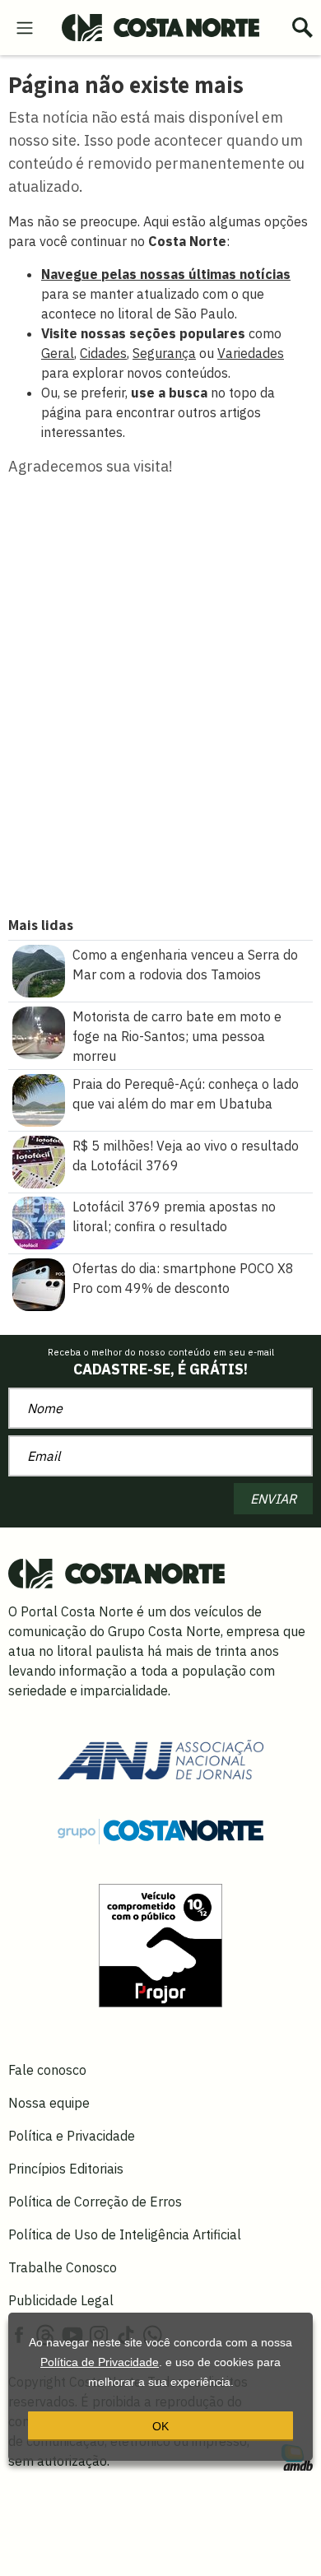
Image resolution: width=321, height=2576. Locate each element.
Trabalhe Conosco (63, 2267)
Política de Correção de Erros (95, 2202)
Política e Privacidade (72, 2136)
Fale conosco (47, 2070)
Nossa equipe (49, 2103)
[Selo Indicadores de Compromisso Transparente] (160, 1945)
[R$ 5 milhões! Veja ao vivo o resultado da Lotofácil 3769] (39, 1160)
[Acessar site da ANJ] (160, 1758)
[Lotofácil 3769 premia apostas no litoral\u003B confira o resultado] (39, 1221)
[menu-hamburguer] (25, 26)
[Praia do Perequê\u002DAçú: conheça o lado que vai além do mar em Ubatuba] (39, 1099)
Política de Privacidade (100, 2362)
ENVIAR (273, 1499)
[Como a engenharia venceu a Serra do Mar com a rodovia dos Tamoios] (39, 969)
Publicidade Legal (61, 2300)
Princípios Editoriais (66, 2169)
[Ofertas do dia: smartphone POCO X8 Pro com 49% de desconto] (39, 1283)
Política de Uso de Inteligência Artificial (125, 2234)
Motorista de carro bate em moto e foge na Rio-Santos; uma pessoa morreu (177, 1036)
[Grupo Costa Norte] (160, 1830)
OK (160, 2426)
